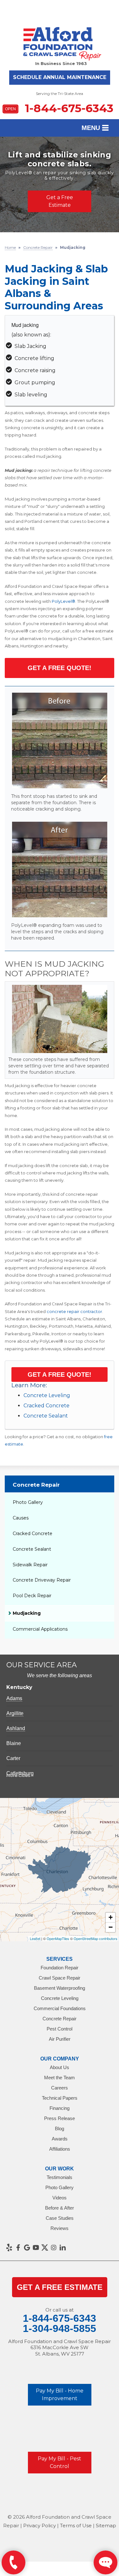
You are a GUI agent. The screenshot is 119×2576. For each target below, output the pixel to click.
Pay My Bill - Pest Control (60, 2462)
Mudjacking (27, 1613)
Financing (60, 2108)
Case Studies (60, 2218)
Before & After (60, 2208)
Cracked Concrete (46, 1406)
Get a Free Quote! (60, 668)
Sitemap (106, 2525)
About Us (60, 2067)
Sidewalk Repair (30, 1565)
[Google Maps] (27, 2248)
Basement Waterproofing (60, 1988)
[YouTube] (36, 2248)
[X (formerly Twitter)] (45, 2248)
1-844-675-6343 (59, 108)
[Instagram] (54, 2248)
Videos (60, 2198)
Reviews (60, 2228)
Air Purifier (60, 2039)
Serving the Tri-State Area (60, 94)
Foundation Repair (60, 1968)
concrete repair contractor (74, 1311)
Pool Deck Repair (32, 1596)
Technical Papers (60, 2098)
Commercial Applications (40, 1629)
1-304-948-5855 (60, 2328)
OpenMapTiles (58, 1938)
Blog (60, 2129)
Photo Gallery (28, 1502)
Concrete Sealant (46, 1416)
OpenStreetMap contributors (96, 1938)
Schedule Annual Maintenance (60, 77)
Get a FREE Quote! (60, 1375)
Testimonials (60, 2177)
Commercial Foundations (60, 2008)
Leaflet (35, 1938)
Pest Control (60, 2029)
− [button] (111, 1927)
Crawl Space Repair (60, 1978)
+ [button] (111, 1917)
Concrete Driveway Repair (42, 1580)
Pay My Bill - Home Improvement (60, 2395)
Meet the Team (60, 2078)
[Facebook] (18, 2248)
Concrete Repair (36, 1485)
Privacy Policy (40, 2525)
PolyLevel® (63, 601)
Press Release (60, 2118)
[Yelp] (9, 2248)
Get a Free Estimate (60, 201)
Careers (60, 2088)
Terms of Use (76, 2525)
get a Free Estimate (60, 2287)
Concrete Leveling (47, 1395)
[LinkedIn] (63, 2248)
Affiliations (60, 2149)
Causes (21, 1518)
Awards (60, 2139)
